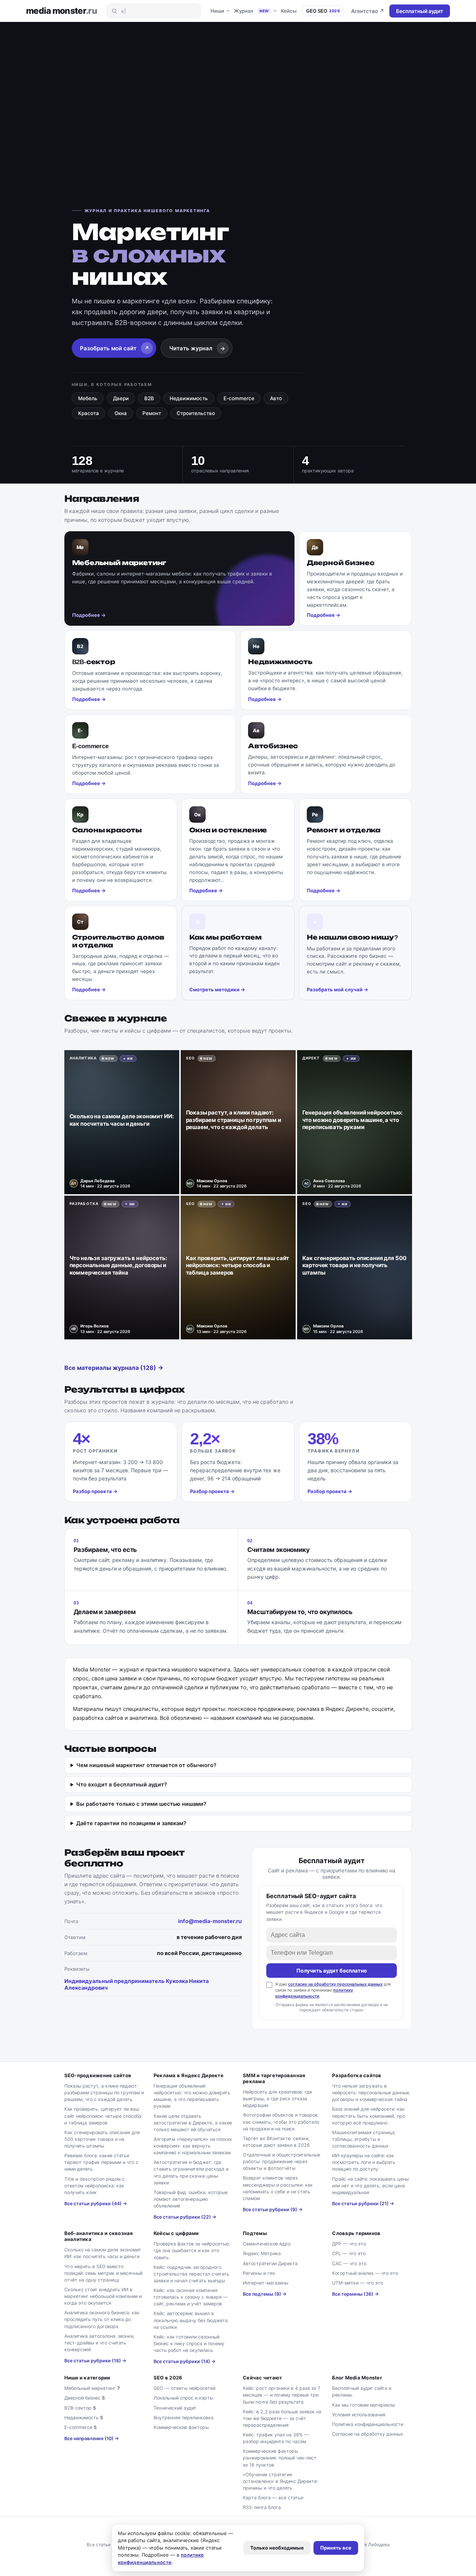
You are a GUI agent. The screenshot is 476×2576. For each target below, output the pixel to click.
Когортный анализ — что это (365, 2273)
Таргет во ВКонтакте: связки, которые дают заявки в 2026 (276, 2142)
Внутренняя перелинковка (184, 2418)
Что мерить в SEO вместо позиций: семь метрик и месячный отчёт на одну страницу (103, 2273)
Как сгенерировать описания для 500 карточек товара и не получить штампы (102, 2139)
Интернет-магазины (266, 2283)
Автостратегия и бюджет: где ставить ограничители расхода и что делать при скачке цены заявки (191, 2172)
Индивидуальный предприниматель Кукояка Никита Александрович (136, 1984)
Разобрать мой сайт (115, 348)
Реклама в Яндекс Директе (189, 2075)
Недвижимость (189, 398)
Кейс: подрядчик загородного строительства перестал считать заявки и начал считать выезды (191, 2274)
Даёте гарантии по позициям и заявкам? (131, 1823)
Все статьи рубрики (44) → (96, 2204)
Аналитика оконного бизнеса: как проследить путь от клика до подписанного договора (102, 2319)
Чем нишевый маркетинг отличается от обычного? (146, 1765)
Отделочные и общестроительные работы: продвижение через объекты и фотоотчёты (282, 2161)
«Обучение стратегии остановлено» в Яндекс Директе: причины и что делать (280, 2481)
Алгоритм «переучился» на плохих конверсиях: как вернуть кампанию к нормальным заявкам (193, 2146)
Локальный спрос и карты (183, 2398)
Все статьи (99, 2545)
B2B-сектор (80, 2408)
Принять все (336, 2548)
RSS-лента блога (262, 2507)
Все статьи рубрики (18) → (95, 2361)
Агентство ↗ (368, 11)
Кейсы (289, 11)
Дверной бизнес (85, 2398)
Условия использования (359, 2415)
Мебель (88, 398)
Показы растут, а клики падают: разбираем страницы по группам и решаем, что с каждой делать (104, 2093)
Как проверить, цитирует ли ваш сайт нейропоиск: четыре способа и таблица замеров (103, 2116)
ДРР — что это (349, 2244)
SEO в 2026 (168, 2378)
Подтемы (255, 2233)
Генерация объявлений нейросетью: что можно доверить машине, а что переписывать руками (192, 2096)
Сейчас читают (262, 2378)
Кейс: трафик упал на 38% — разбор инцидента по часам (276, 2438)
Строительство (196, 413)
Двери (121, 398)
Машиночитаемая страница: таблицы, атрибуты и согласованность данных (364, 2139)
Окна (121, 413)
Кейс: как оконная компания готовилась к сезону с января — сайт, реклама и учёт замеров (191, 2297)
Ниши (217, 11)
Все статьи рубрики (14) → (185, 2361)
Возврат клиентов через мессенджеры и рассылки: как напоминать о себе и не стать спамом (278, 2188)
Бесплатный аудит (420, 11)
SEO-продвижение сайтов (98, 2075)
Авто (276, 398)
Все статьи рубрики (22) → (185, 2217)
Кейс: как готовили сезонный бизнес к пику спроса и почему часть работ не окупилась (189, 2344)
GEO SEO (323, 11)
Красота (89, 413)
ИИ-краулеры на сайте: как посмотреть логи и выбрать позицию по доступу (364, 2162)
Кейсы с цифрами (176, 2233)
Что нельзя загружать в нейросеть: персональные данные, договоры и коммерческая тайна (371, 2093)
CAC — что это (349, 2263)
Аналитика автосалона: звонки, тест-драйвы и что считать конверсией (99, 2343)
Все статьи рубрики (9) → (273, 2210)
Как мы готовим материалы (364, 2405)
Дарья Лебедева (372, 2545)
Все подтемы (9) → (265, 2294)
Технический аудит (175, 2408)
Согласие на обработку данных (368, 2434)
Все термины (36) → (356, 2294)
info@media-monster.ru (210, 1921)
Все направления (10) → (92, 2438)
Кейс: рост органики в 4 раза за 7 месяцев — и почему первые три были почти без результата (282, 2395)
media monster (62, 11)
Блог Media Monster (357, 2378)
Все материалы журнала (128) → (114, 1368)
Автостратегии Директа (270, 2263)
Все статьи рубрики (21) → (363, 2204)
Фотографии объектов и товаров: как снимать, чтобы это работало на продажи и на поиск (281, 2122)
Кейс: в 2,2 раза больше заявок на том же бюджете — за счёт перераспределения (282, 2418)
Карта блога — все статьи (273, 2498)
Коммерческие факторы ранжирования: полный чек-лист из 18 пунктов (280, 2458)
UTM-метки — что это (358, 2283)
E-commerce (239, 398)
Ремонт (152, 413)
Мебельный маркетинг (92, 2388)
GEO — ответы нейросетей (184, 2388)
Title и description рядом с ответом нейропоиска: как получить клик (94, 2186)
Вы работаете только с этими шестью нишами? (141, 1804)
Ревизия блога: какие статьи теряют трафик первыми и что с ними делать (101, 2162)
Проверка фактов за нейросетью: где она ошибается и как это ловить (192, 2250)
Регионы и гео (259, 2273)
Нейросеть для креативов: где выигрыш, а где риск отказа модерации (277, 2099)
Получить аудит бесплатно (332, 1971)
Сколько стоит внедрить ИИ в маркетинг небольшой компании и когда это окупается (103, 2296)
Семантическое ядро (267, 2244)
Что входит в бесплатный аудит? (122, 1785)
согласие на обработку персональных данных (335, 1984)
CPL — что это (349, 2253)
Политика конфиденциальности (368, 2424)
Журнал (251, 11)
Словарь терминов (356, 2233)
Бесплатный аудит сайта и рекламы (362, 2392)
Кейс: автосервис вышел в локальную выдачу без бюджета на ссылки (191, 2320)
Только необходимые (277, 2548)
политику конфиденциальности (314, 1993)
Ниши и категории (87, 2378)
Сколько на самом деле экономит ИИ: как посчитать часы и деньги (103, 2253)
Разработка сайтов (357, 2075)
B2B (149, 398)
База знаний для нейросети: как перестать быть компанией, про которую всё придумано (369, 2116)
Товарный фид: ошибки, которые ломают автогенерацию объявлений (191, 2199)
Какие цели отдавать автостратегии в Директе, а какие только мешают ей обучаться (193, 2123)
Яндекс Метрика (262, 2253)
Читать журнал (197, 348)
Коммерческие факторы (181, 2427)
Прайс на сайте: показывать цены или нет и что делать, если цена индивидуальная (370, 2186)
